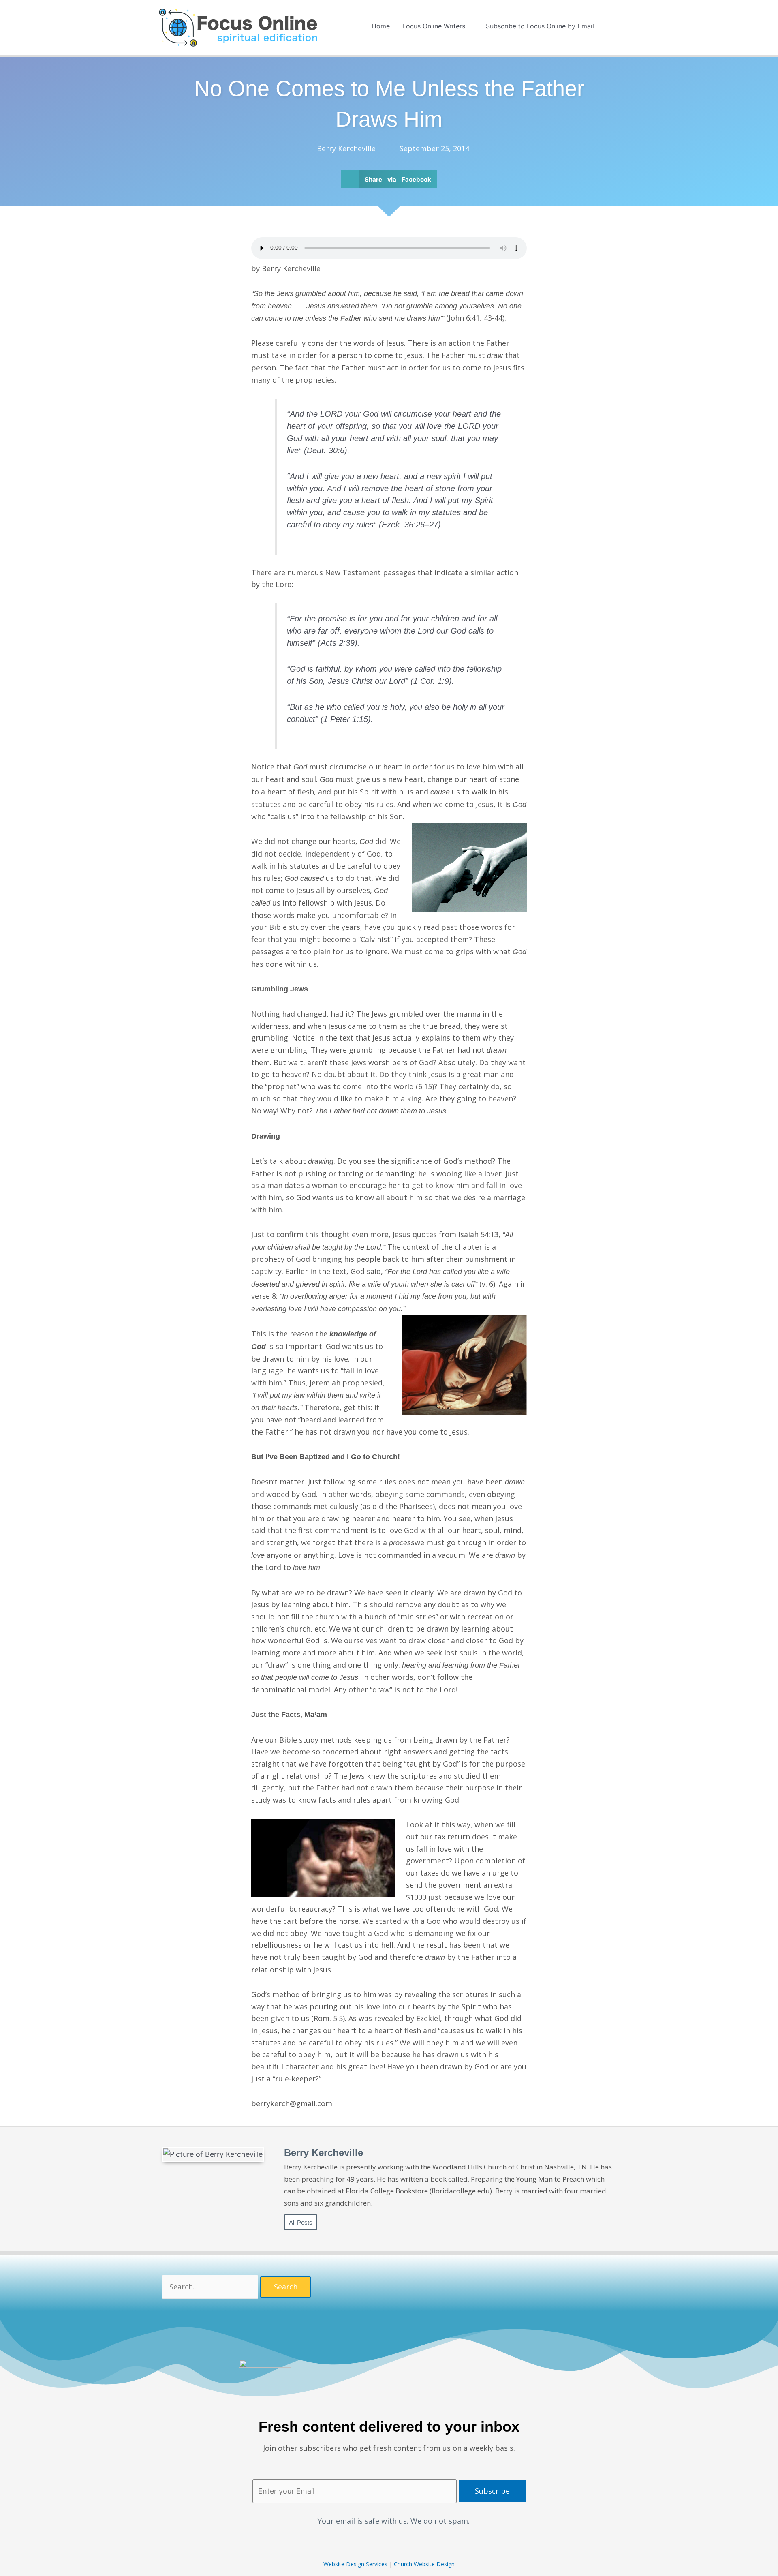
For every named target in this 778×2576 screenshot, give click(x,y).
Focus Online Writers (434, 26)
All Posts (301, 2222)
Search (286, 2287)
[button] (610, 26)
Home (381, 26)
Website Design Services (355, 2564)
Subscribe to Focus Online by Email (540, 26)
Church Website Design (424, 2564)
